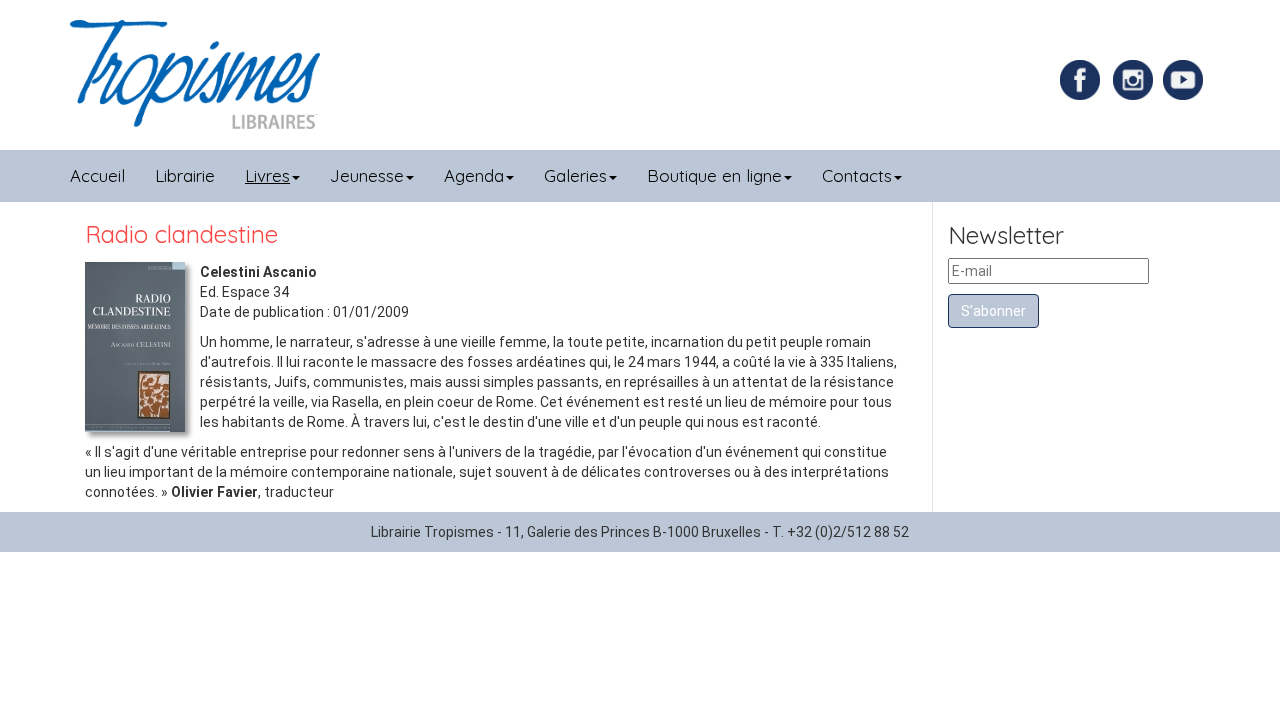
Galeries (575, 175)
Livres (267, 175)
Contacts (857, 175)
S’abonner (993, 311)
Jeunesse (367, 175)
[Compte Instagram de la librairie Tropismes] (1135, 79)
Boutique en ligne (714, 175)
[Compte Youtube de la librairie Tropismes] (1185, 79)
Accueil (97, 175)
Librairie (185, 175)
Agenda (474, 175)
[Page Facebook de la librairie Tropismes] (1085, 79)
